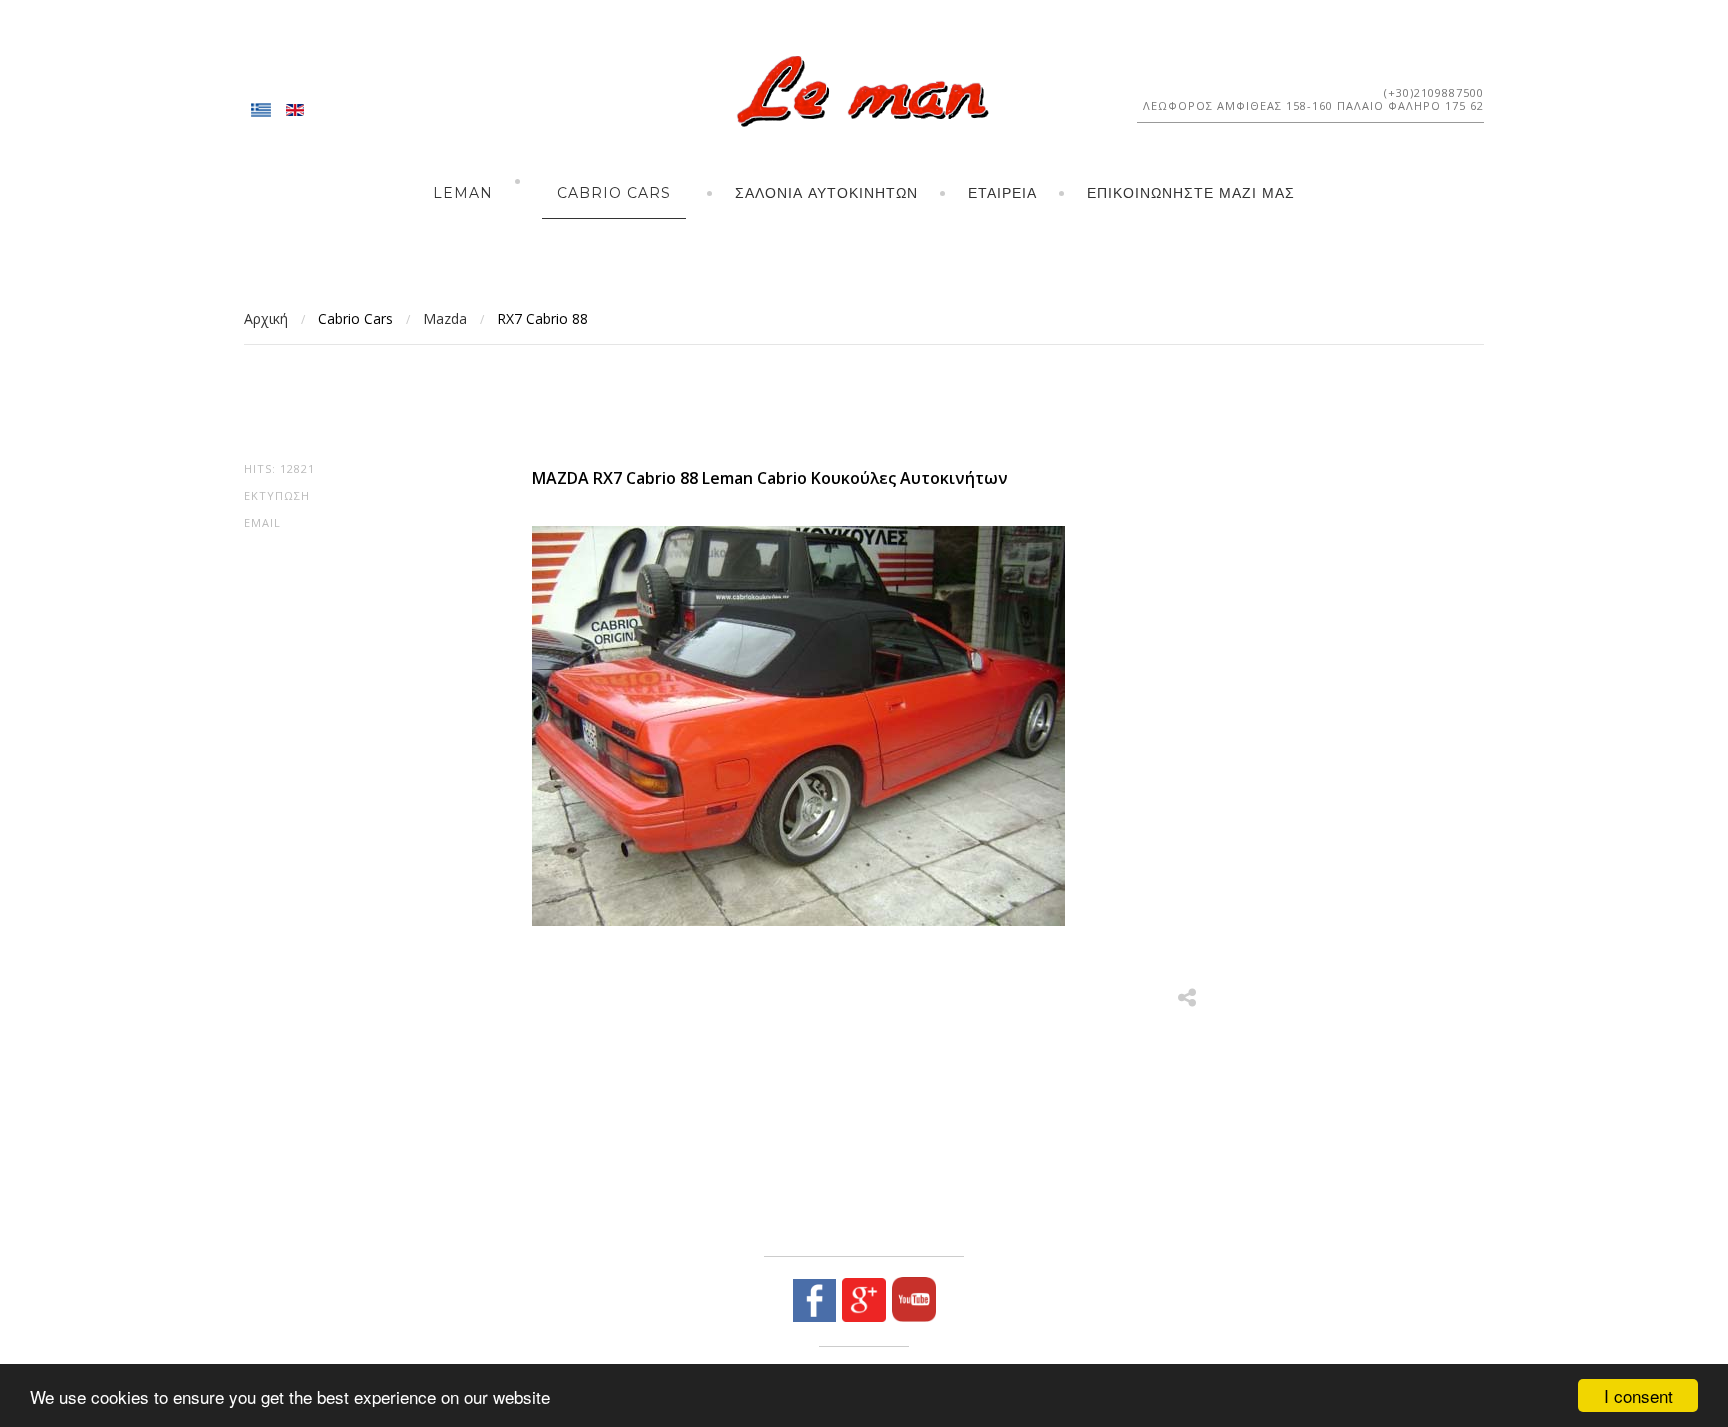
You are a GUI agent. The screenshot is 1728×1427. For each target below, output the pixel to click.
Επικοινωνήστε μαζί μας (1191, 193)
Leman (463, 193)
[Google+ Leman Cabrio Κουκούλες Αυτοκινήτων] (861, 1317)
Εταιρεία (1002, 193)
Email (262, 522)
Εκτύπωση (277, 495)
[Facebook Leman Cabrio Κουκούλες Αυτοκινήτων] (814, 1317)
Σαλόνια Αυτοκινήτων (826, 193)
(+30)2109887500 (1434, 92)
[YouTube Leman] (911, 1317)
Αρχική (266, 318)
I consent (1638, 1395)
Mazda (445, 318)
